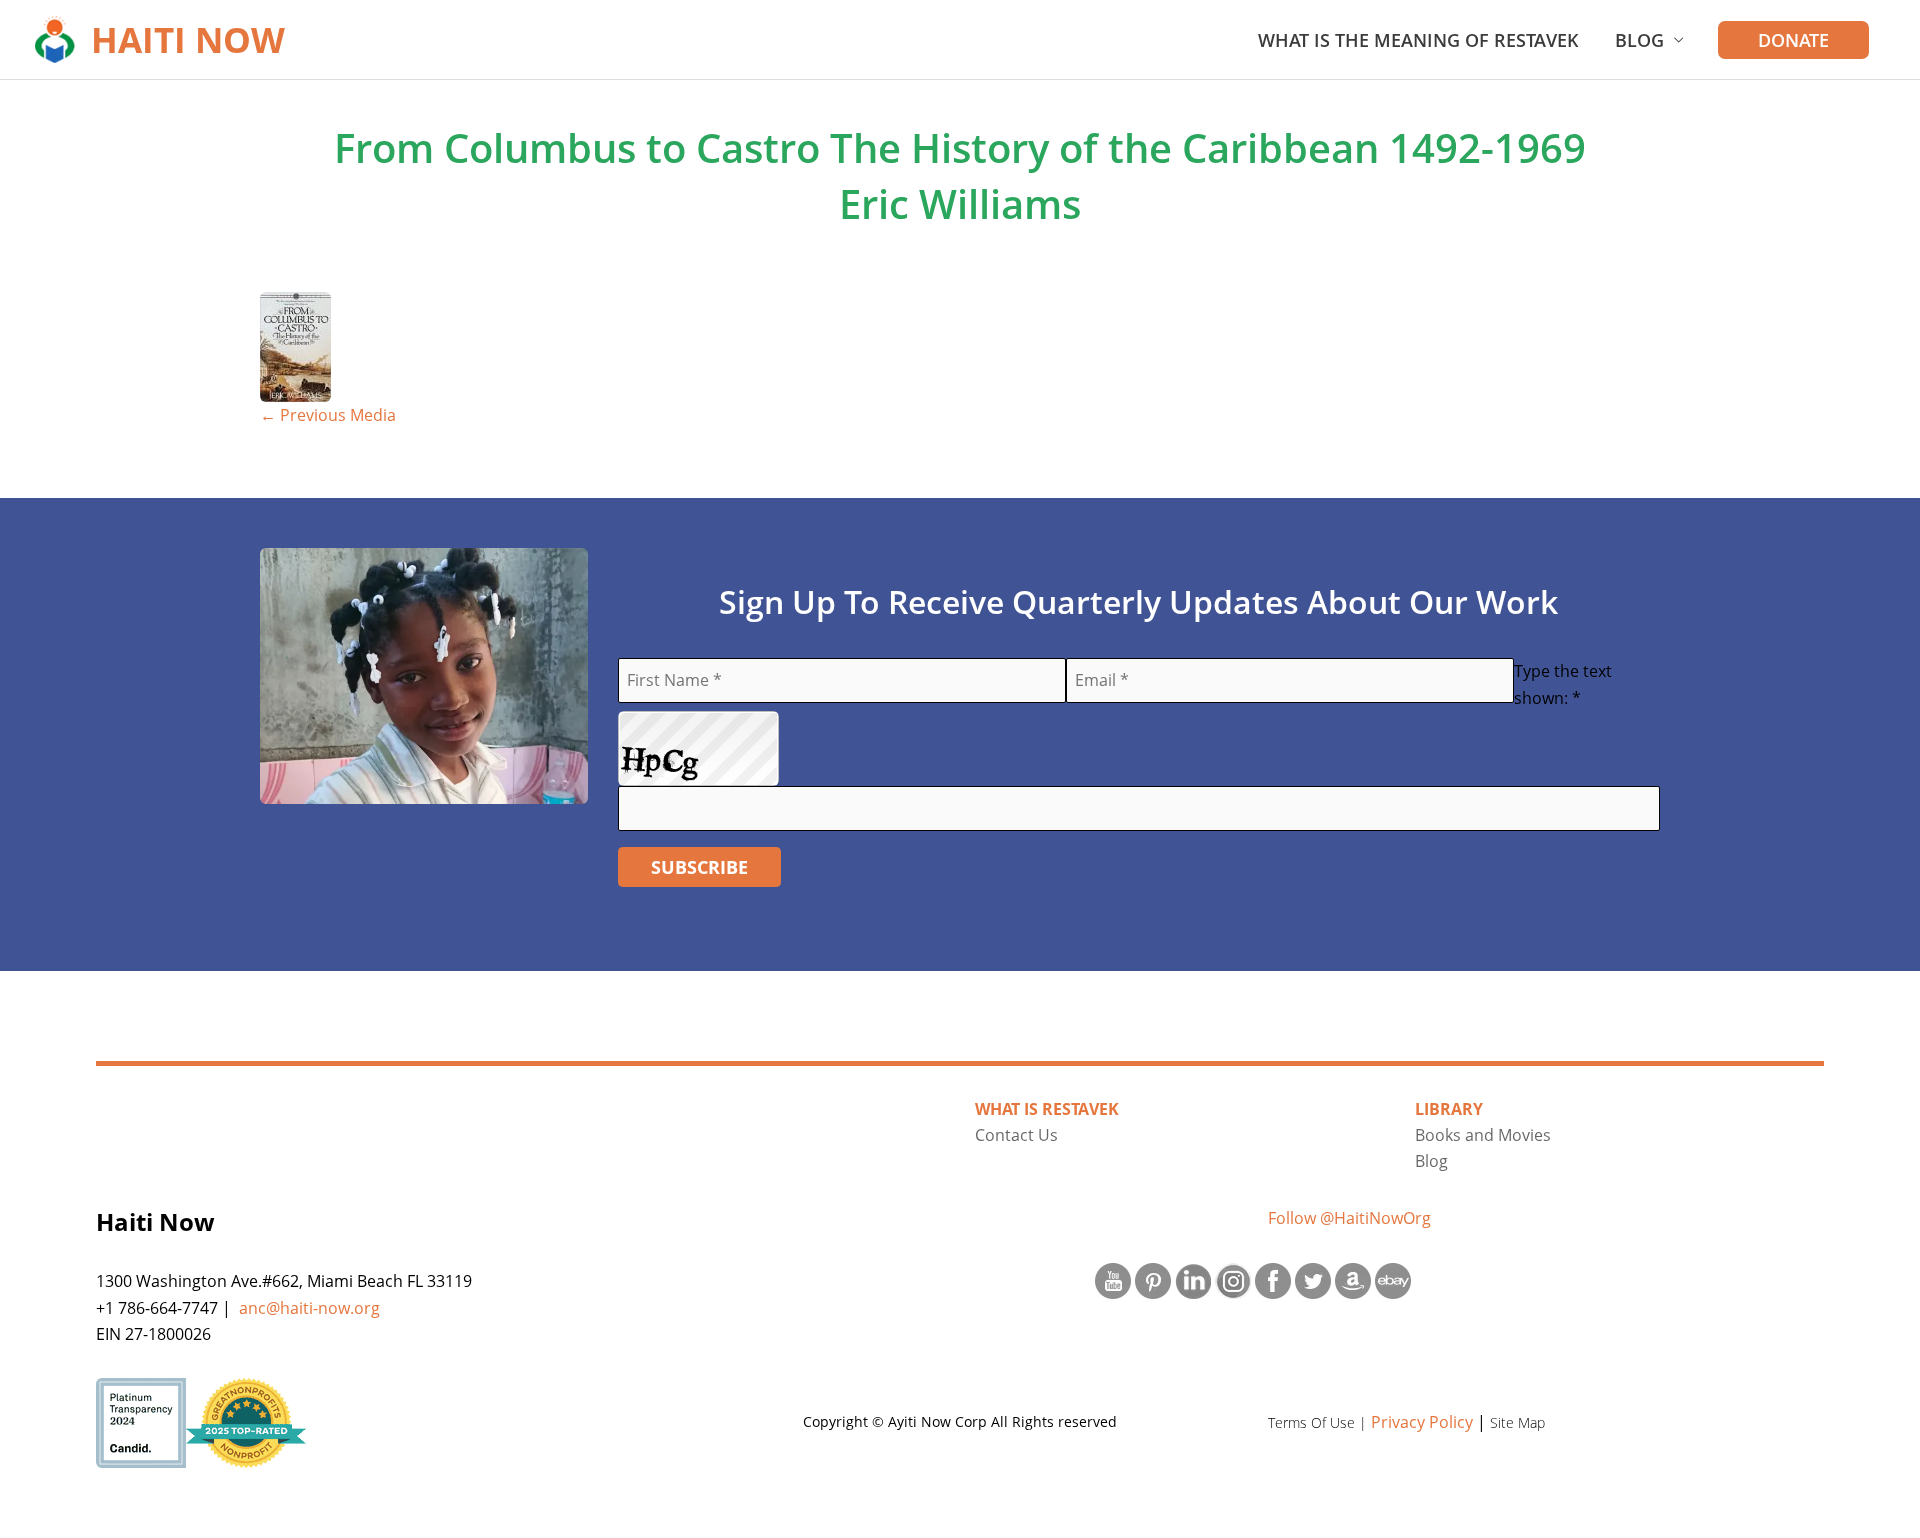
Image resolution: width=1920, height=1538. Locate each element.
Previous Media (328, 415)
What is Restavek (1047, 1109)
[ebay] (1393, 1281)
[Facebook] (1273, 1281)
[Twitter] (1313, 1281)
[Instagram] (1233, 1281)
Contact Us (1016, 1135)
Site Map (1517, 1422)
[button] (1793, 40)
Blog (1639, 40)
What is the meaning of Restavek (1418, 40)
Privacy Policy (1422, 1422)
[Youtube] (1113, 1281)
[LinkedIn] (1193, 1281)
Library (1449, 1109)
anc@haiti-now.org (309, 1308)
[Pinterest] (1153, 1281)
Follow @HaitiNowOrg (1349, 1218)
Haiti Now (188, 39)
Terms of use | (1319, 1422)
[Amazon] (1353, 1281)
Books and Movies (1483, 1135)
